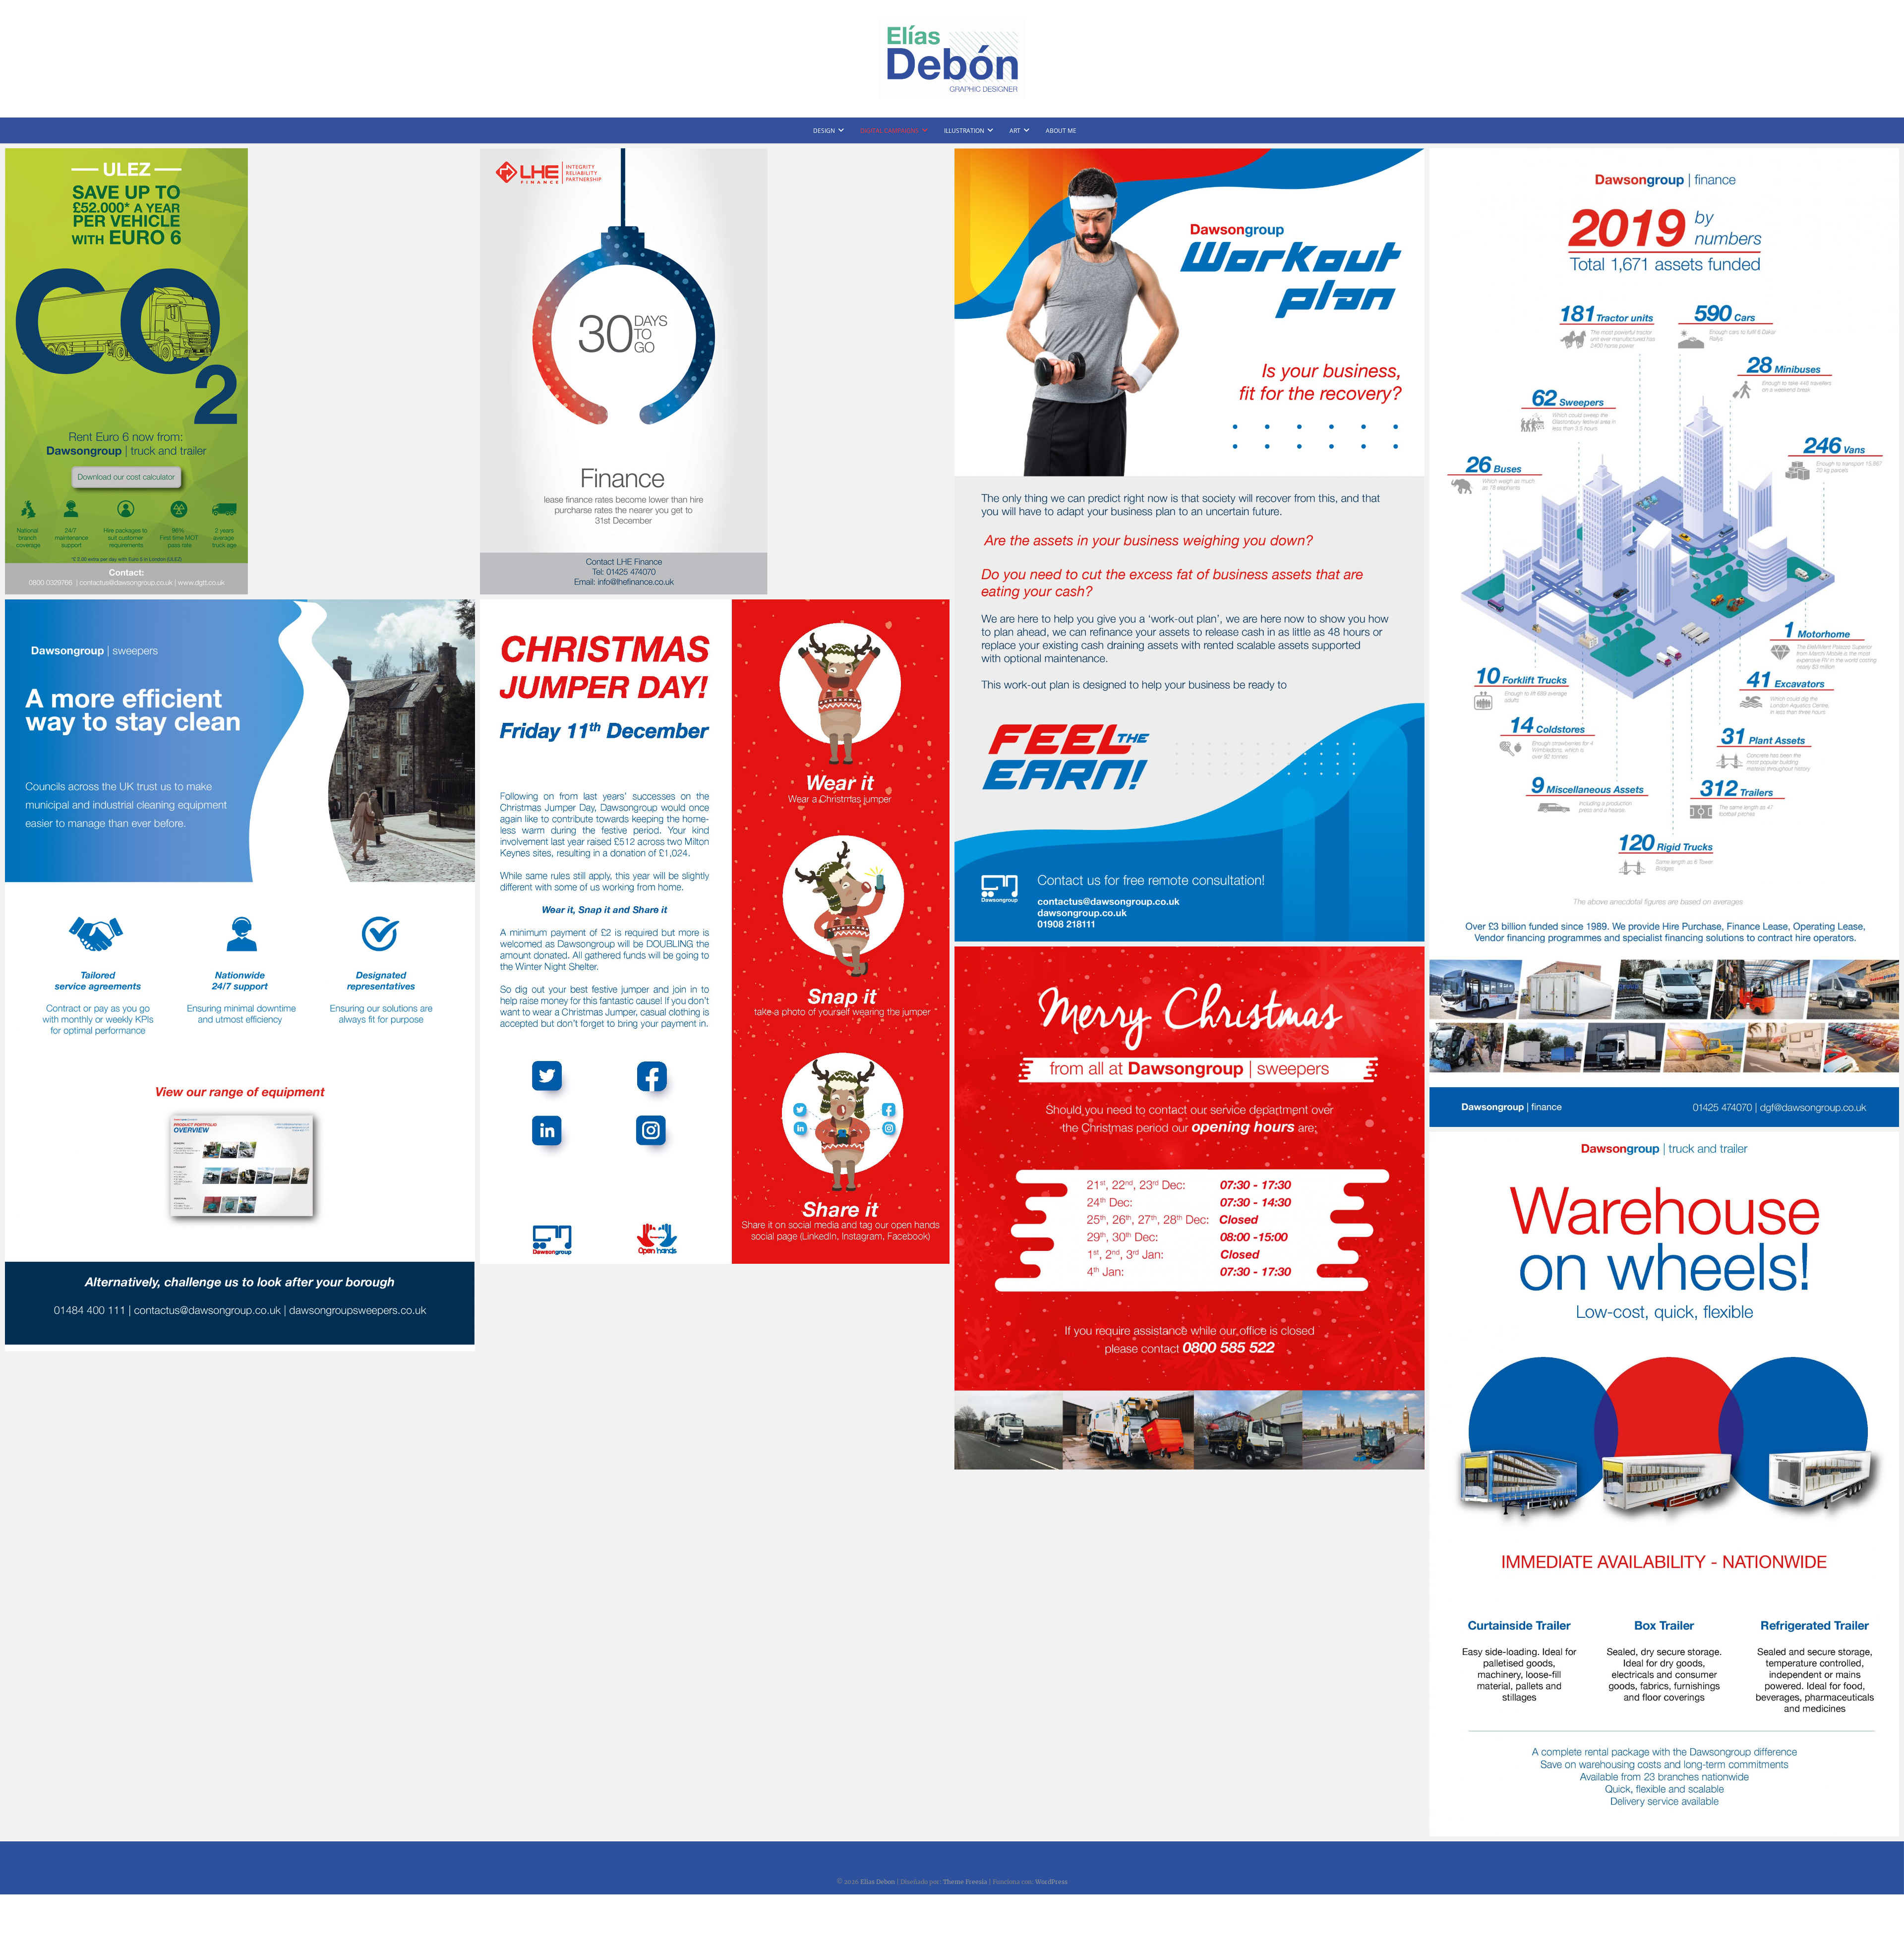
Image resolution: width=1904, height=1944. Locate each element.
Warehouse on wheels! (1480, 1831)
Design (824, 131)
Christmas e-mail (995, 1465)
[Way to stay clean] (240, 975)
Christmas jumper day (529, 1259)
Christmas (508, 589)
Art (1015, 131)
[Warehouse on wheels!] (1665, 1484)
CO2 (23, 589)
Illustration (964, 131)
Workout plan (989, 937)
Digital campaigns (890, 131)
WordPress (1051, 1882)
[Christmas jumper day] (715, 932)
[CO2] (240, 371)
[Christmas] (715, 371)
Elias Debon (878, 1882)
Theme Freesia (965, 1882)
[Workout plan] (1190, 545)
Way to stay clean (46, 1346)
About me (1061, 131)
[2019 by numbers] (1665, 638)
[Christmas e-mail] (1190, 1208)
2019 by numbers (1471, 1122)
